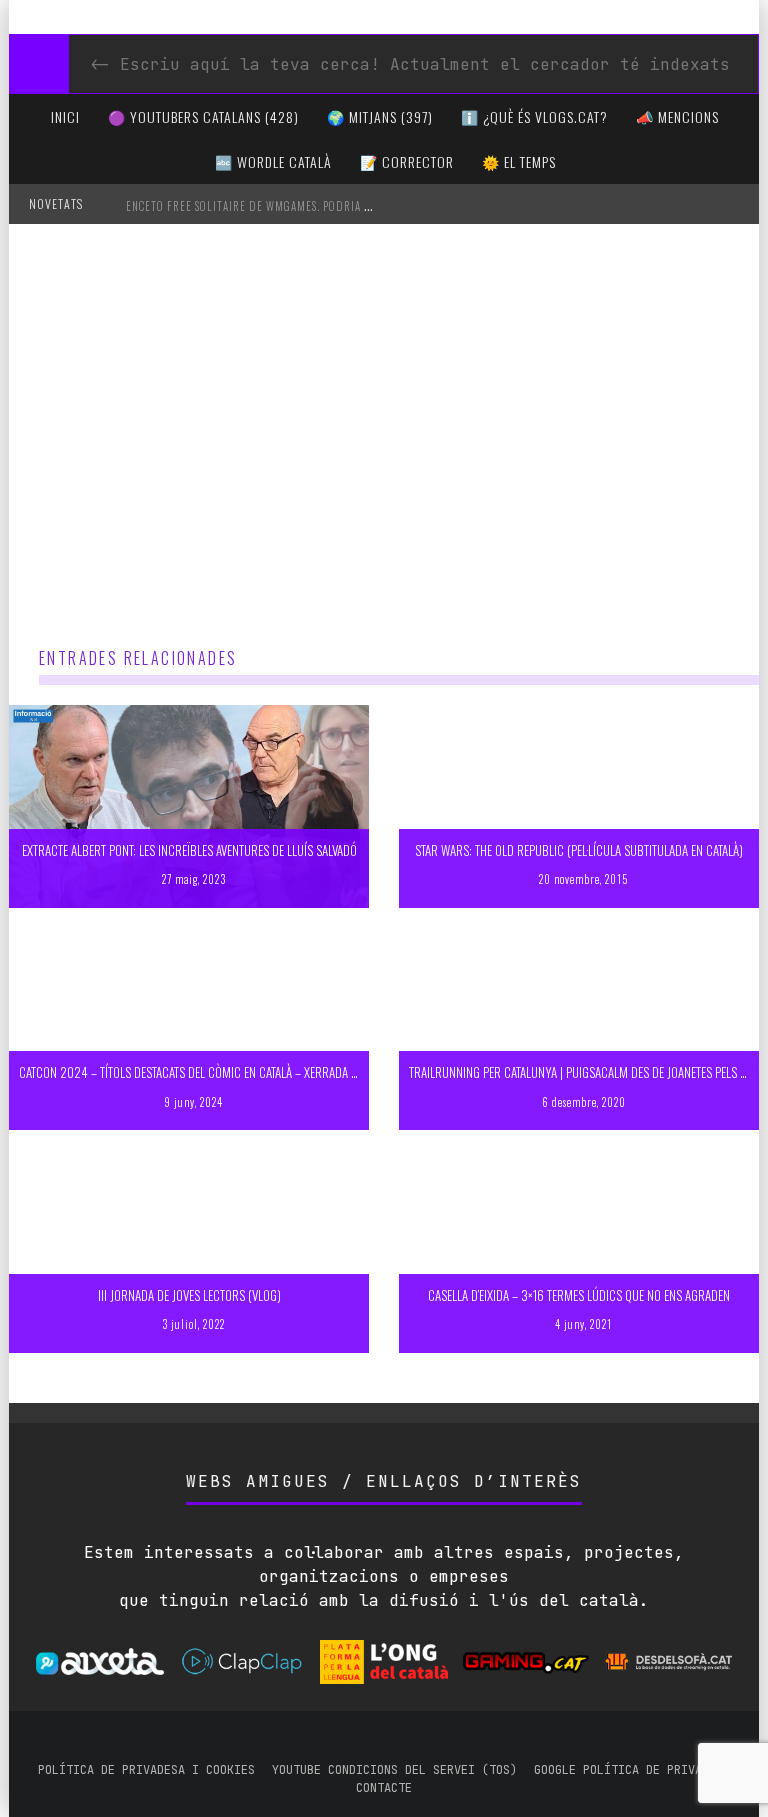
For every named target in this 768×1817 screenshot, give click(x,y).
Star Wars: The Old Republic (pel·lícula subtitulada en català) (579, 850)
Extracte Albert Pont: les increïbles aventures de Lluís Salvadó (189, 850)
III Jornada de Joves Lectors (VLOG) (189, 1295)
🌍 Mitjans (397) (380, 116)
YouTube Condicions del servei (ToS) (394, 1770)
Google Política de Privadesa (632, 1770)
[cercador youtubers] (39, 64)
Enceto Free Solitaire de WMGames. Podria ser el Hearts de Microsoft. (321, 206)
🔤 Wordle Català (273, 161)
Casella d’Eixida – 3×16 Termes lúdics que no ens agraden (579, 1295)
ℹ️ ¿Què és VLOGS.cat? (534, 116)
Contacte (384, 1788)
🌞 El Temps (519, 161)
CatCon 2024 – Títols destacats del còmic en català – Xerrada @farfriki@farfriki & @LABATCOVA (277, 1072)
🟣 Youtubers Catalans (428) (203, 116)
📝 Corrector (407, 161)
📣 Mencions (677, 116)
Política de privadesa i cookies (146, 1770)
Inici (65, 116)
